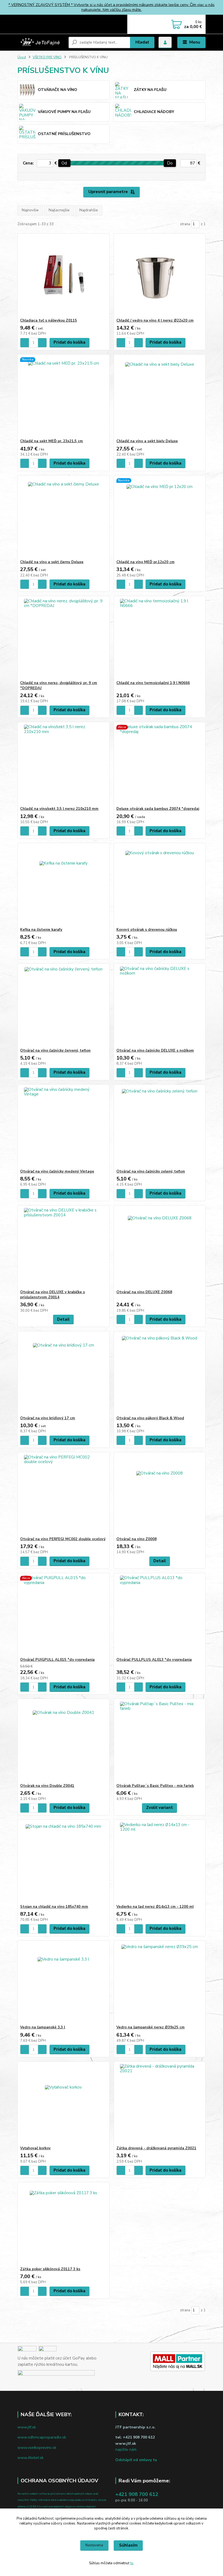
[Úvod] (41, 42)
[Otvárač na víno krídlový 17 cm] (63, 1374)
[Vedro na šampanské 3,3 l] (63, 1983)
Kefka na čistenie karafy (41, 930)
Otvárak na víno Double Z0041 (47, 1786)
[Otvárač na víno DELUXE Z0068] (160, 1248)
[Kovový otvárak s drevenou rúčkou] (160, 885)
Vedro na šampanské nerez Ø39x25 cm (151, 2027)
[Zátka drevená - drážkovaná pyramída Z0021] (160, 2104)
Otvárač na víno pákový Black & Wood (150, 1418)
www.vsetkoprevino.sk (37, 2448)
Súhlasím (128, 2545)
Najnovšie (30, 210)
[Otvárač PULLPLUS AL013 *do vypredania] (160, 1615)
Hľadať (142, 42)
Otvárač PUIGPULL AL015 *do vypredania (57, 1660)
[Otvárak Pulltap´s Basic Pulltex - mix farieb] (160, 1741)
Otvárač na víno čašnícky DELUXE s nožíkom (155, 1051)
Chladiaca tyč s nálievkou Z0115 (49, 321)
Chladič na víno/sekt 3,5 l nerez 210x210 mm (59, 809)
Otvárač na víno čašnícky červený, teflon (55, 1051)
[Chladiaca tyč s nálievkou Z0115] (63, 276)
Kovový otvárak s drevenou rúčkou (147, 930)
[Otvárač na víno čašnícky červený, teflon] (63, 1006)
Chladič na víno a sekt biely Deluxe (147, 441)
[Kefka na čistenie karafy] (63, 885)
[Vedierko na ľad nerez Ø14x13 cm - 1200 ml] (160, 1862)
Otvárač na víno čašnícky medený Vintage (57, 1171)
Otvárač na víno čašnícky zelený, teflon (151, 1171)
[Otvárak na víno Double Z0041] (63, 1741)
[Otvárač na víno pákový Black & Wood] (160, 1374)
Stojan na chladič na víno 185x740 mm (54, 1907)
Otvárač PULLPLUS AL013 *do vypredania (154, 1660)
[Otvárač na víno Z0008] (160, 1495)
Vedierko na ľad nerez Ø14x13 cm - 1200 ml (155, 1907)
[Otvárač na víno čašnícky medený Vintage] (63, 1127)
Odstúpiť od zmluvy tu (136, 2460)
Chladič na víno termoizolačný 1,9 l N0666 (153, 683)
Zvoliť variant (159, 1808)
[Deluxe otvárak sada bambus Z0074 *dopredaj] (160, 764)
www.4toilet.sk (30, 2458)
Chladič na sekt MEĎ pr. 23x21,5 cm (52, 441)
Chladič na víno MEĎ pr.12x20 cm (145, 562)
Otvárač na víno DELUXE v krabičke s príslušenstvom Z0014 (52, 1295)
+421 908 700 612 (137, 2494)
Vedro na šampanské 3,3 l (43, 2027)
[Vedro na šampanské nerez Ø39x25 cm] (160, 1983)
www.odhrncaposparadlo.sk (42, 2437)
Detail (63, 1319)
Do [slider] (170, 163)
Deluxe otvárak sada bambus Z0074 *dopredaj (158, 809)
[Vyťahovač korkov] (63, 2104)
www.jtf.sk (27, 2427)
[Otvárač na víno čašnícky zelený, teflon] (160, 1127)
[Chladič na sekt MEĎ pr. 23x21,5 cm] (63, 397)
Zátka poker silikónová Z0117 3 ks (50, 2269)
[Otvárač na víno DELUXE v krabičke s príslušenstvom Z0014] (63, 1248)
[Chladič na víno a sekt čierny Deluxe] (63, 518)
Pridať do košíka (69, 342)
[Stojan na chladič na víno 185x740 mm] (63, 1862)
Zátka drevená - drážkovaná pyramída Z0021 (156, 2148)
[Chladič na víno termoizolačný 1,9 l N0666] (160, 638)
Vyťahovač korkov (35, 2148)
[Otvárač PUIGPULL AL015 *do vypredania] (63, 1615)
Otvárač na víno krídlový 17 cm (48, 1418)
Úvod (22, 57)
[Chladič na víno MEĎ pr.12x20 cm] (160, 518)
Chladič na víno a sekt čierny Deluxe (52, 562)
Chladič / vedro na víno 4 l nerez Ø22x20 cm (155, 321)
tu (132, 2563)
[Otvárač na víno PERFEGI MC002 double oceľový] (63, 1495)
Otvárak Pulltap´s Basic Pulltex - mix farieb (155, 1786)
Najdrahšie (89, 210)
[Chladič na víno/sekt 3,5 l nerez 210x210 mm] (63, 764)
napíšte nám (126, 2450)
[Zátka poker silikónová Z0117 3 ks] (63, 2225)
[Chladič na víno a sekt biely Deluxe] (160, 397)
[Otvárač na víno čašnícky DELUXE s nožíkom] (160, 1006)
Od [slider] (64, 163)
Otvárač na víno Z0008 (137, 1539)
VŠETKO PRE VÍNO (47, 57)
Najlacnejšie (59, 210)
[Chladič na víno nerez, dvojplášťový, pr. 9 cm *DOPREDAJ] (63, 638)
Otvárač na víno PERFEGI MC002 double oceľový (63, 1539)
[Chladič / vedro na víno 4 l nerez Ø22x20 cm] (160, 276)
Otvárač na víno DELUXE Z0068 (144, 1292)
